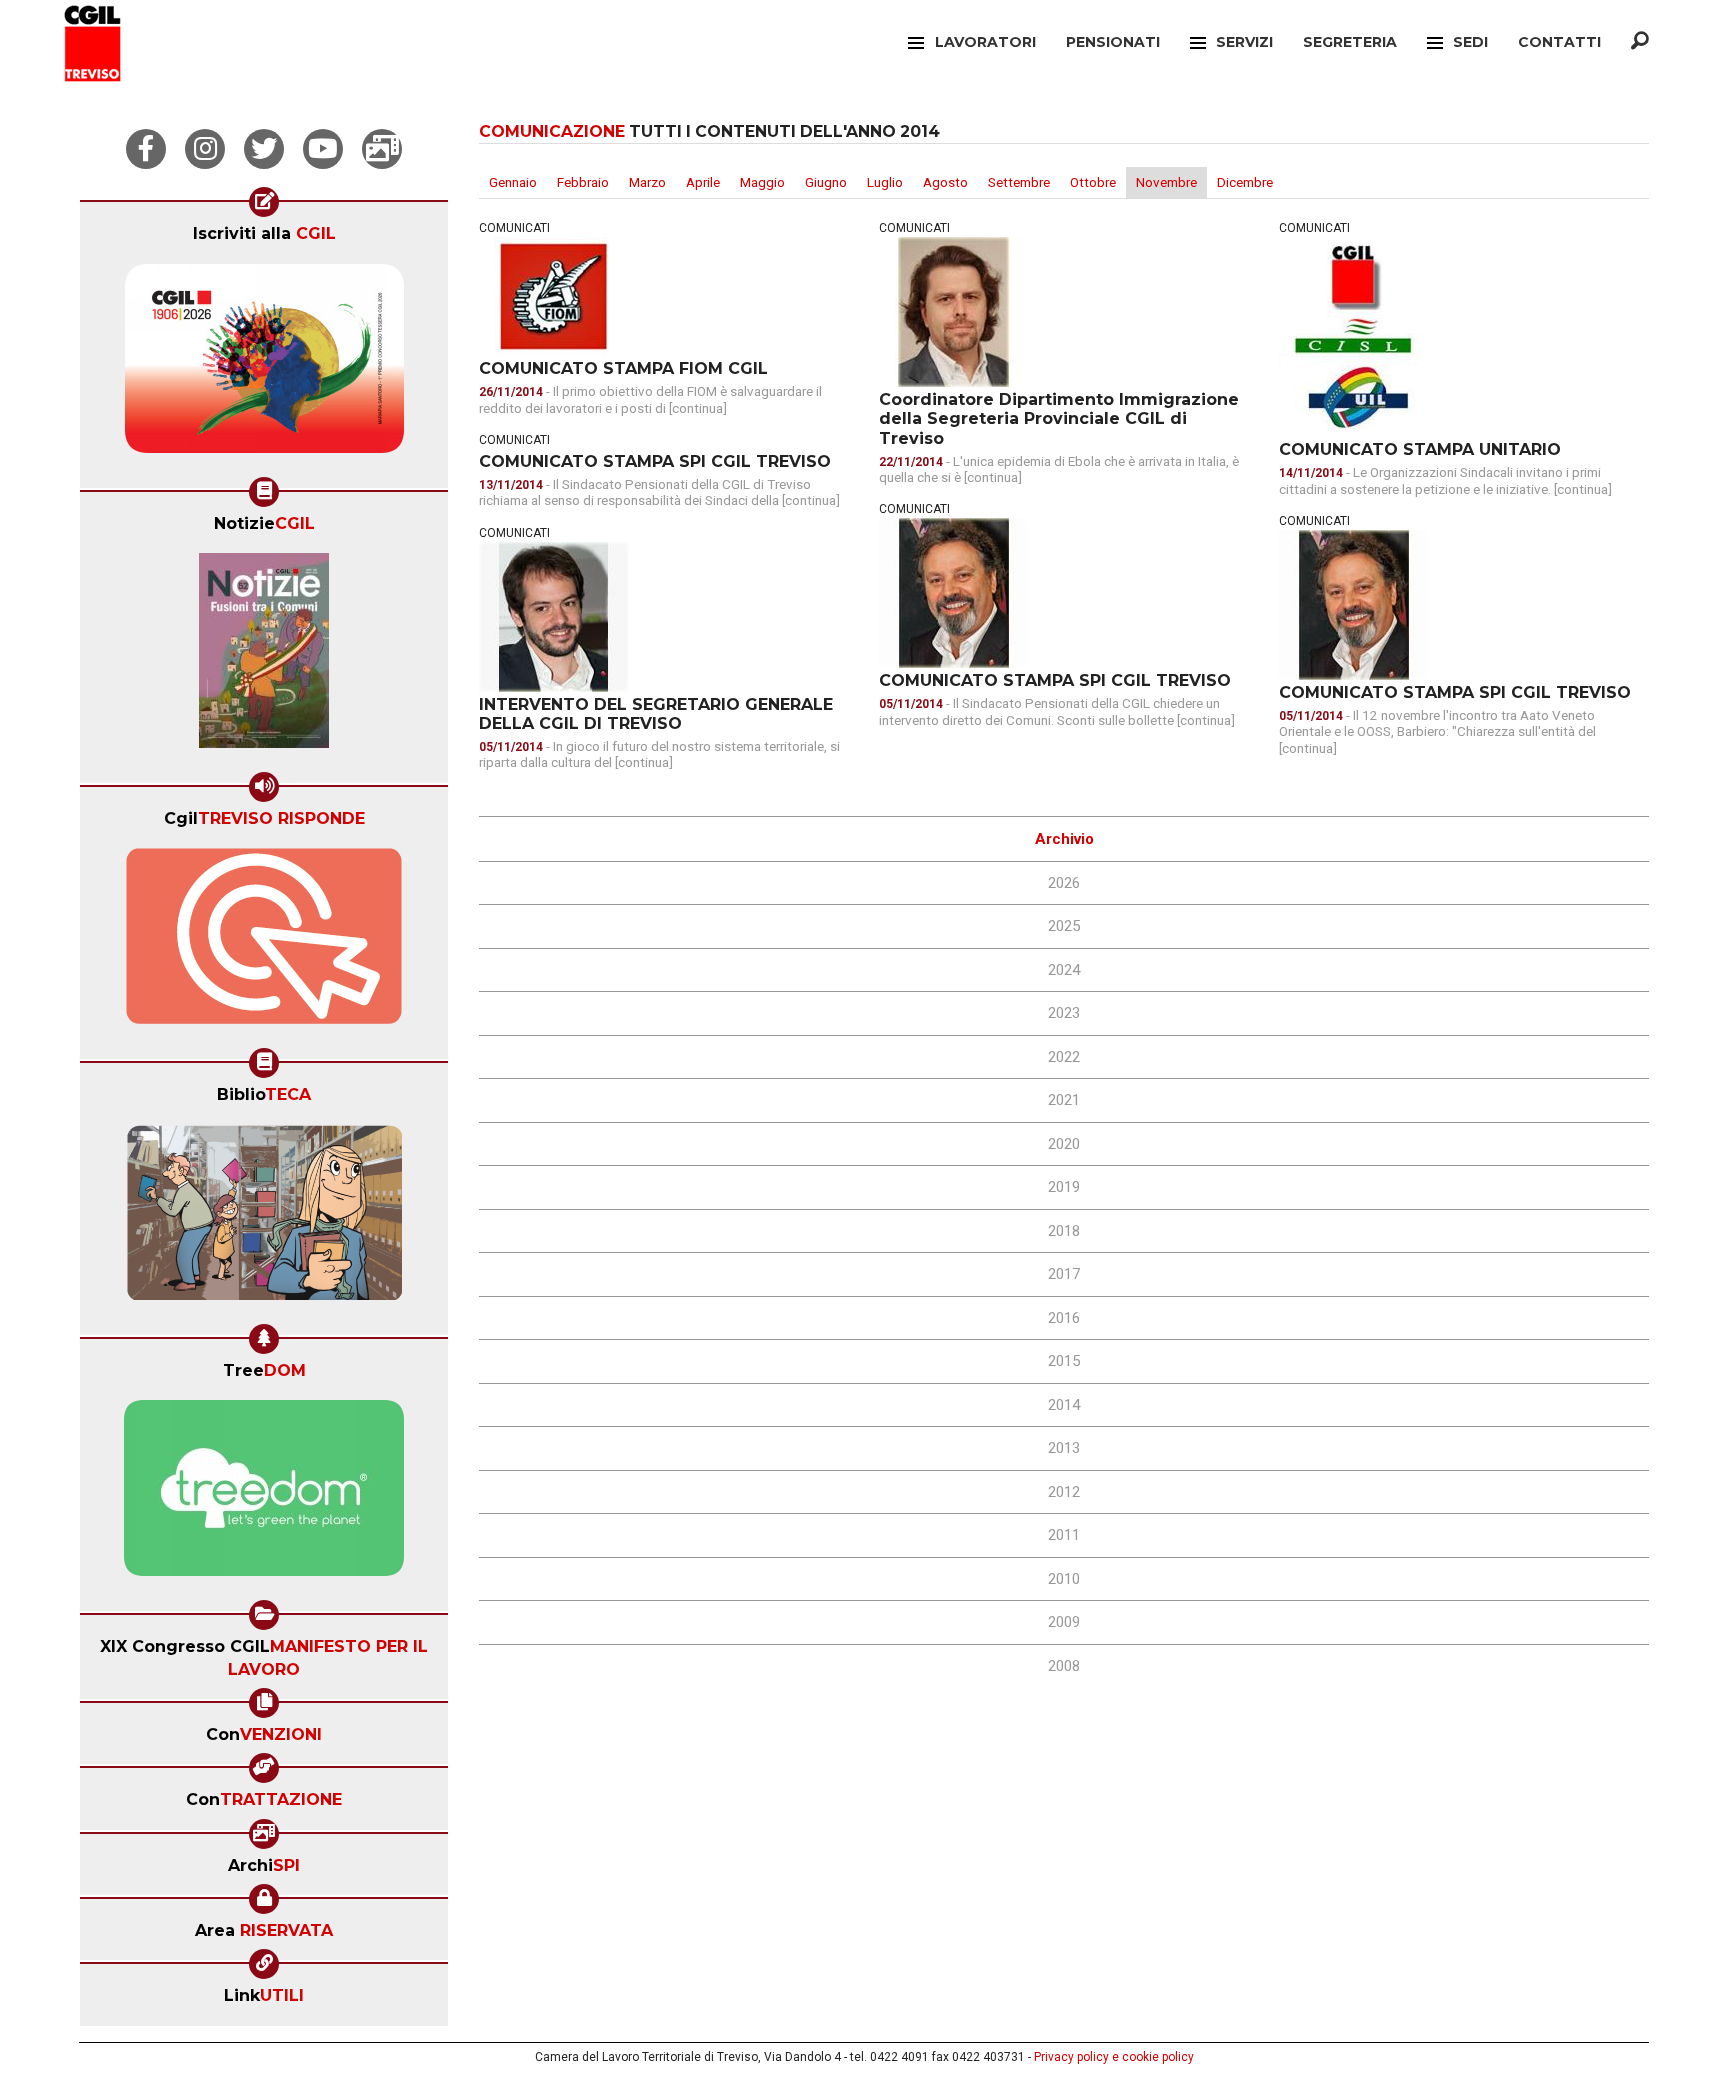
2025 (1064, 926)
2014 (1064, 1405)
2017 (1064, 1274)
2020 (1064, 1144)
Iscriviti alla (264, 233)
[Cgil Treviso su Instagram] (205, 149)
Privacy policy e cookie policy (1114, 2057)
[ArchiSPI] (382, 149)
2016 (1064, 1318)
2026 (1064, 883)
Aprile (703, 182)
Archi (264, 1865)
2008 (1064, 1666)
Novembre (1166, 182)
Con (264, 1734)
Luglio (885, 182)
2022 (1064, 1057)
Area (264, 1930)
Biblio (264, 1094)
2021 (1064, 1100)
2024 (1064, 970)
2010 (1064, 1579)
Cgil (264, 818)
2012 (1064, 1492)
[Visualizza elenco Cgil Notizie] (264, 657)
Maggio (762, 182)
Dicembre (1245, 182)
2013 (1064, 1448)
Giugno (826, 182)
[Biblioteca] (264, 1219)
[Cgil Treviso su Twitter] (264, 149)
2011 (1064, 1535)
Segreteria (1350, 42)
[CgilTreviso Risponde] (264, 943)
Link (264, 1995)
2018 (1064, 1231)
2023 (1064, 1013)
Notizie (264, 523)
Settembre (1019, 182)
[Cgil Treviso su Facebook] (146, 149)
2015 (1064, 1361)
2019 (1064, 1187)
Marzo (647, 182)
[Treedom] (264, 1495)
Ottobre (1093, 182)
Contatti (1559, 42)
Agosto (945, 182)
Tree (264, 1370)
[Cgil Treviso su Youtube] (323, 149)
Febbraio (583, 182)
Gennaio (513, 182)
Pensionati (1113, 42)
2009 (1064, 1622)
